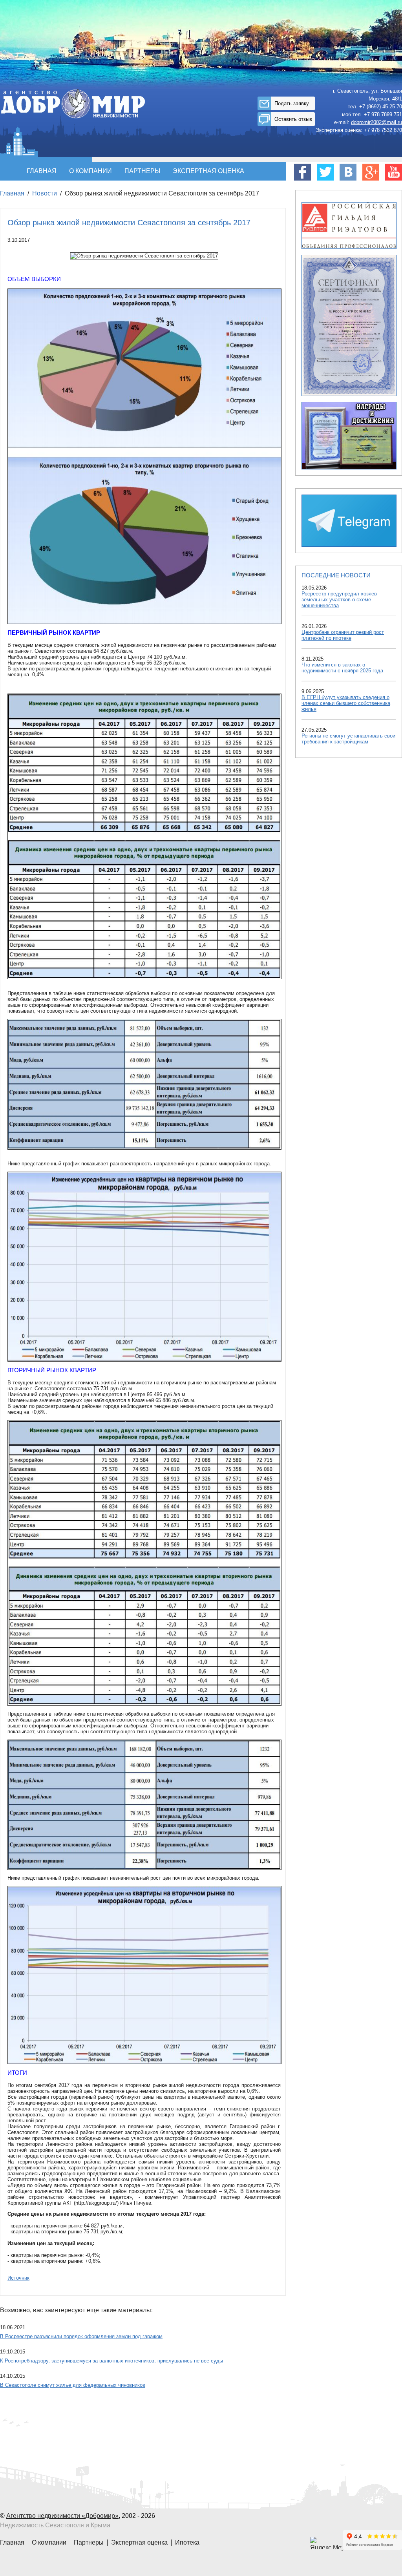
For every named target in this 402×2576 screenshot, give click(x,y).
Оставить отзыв (293, 119)
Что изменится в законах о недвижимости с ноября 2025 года (342, 668)
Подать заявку (292, 103)
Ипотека (187, 2542)
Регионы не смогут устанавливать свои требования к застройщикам (348, 739)
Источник (18, 2278)
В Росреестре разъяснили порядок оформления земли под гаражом (81, 2336)
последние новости (336, 575)
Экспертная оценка (208, 171)
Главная (42, 171)
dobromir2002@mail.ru (376, 122)
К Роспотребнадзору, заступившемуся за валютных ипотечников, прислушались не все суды (111, 2361)
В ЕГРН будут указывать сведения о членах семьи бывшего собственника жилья (346, 703)
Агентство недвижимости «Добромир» (62, 2516)
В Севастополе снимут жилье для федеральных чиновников (73, 2385)
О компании (90, 171)
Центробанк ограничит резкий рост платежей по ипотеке (343, 635)
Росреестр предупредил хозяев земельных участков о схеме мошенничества (339, 600)
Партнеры (142, 171)
